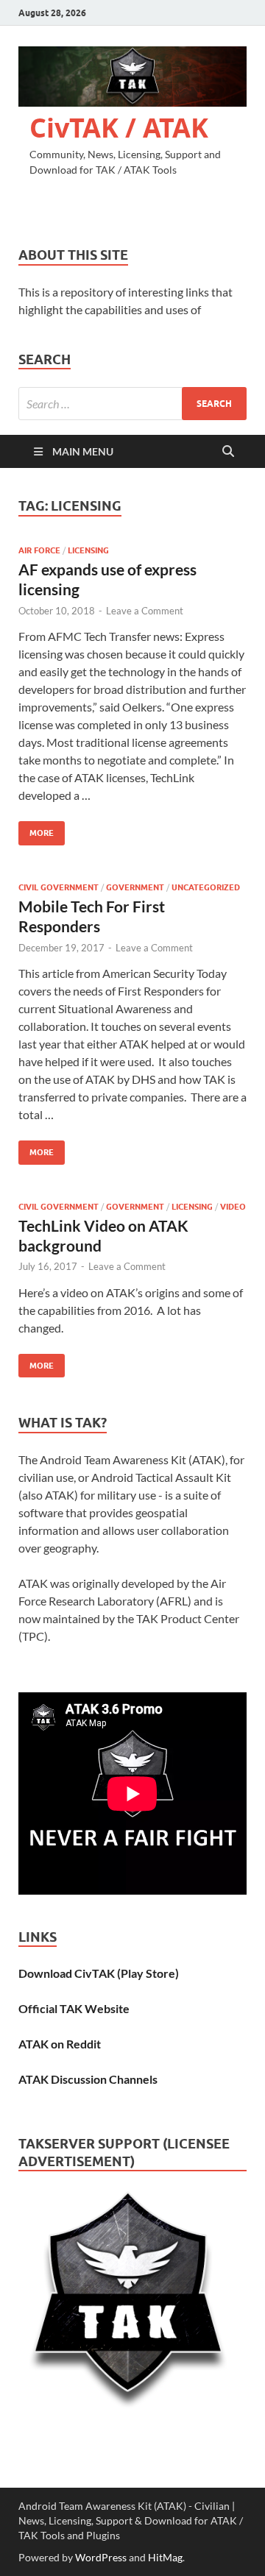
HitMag (165, 2557)
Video (233, 1207)
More (36, 830)
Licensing (88, 550)
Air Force (39, 550)
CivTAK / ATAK (119, 128)
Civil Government (59, 887)
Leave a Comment (145, 611)
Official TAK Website (74, 2008)
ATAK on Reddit (60, 2044)
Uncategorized (206, 887)
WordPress (101, 2557)
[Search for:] (132, 404)
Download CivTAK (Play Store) (99, 1973)
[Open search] (228, 452)
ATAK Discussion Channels (88, 2079)
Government (135, 887)
